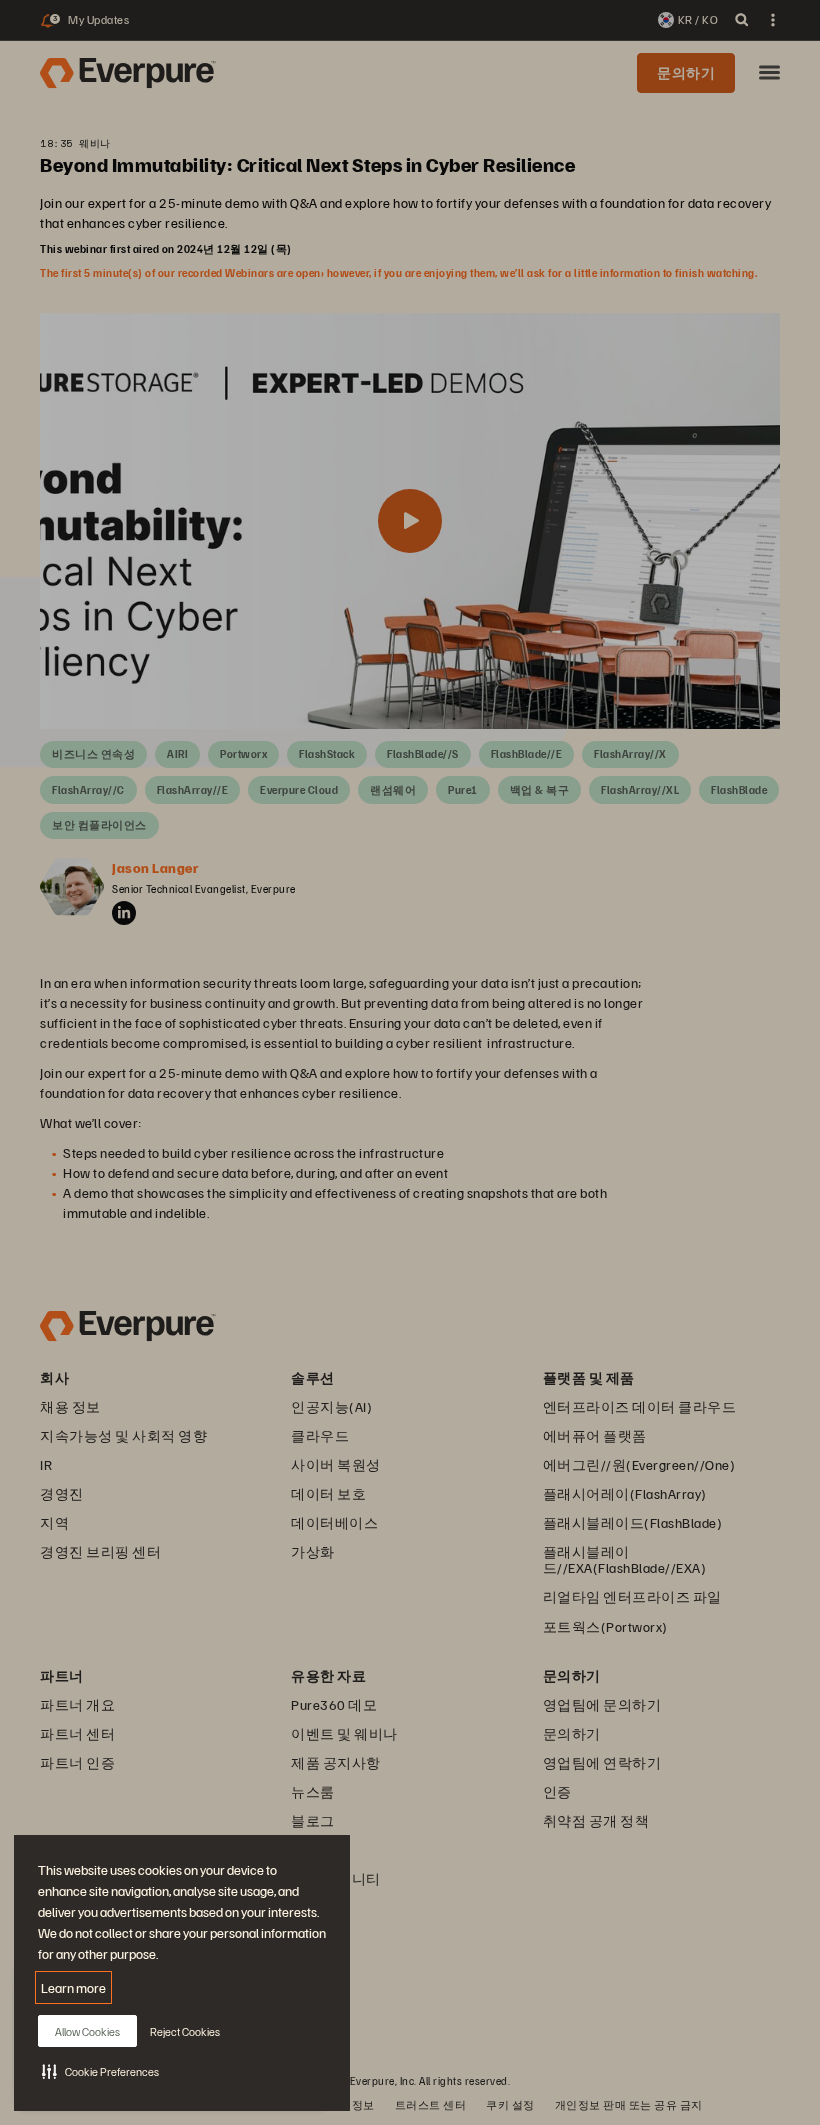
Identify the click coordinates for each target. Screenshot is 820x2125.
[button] (100, 2071)
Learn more (73, 1987)
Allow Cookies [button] (87, 2031)
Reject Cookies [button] (185, 2031)
